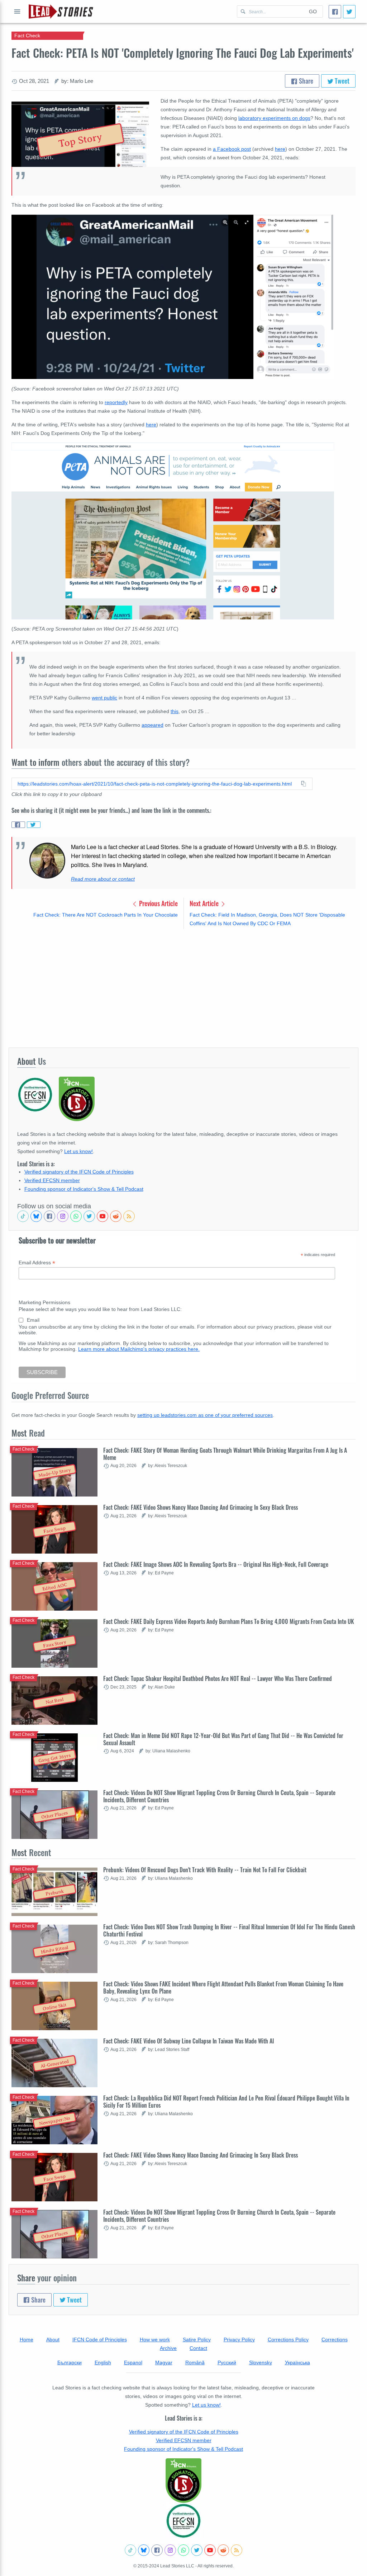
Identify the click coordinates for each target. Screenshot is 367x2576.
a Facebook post (232, 149)
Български (70, 2362)
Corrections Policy (288, 2340)
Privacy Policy (239, 2340)
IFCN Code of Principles (100, 2340)
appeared (152, 725)
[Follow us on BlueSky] (36, 1216)
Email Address (37, 1263)
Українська (297, 2362)
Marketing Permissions (44, 1302)
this (175, 711)
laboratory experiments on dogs (274, 118)
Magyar (164, 2362)
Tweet (341, 81)
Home (27, 2340)
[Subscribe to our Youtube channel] (103, 1216)
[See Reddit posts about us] (116, 1216)
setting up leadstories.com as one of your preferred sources (205, 1415)
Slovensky (261, 2362)
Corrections (335, 2340)
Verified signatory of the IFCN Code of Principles (79, 1172)
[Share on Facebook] (18, 825)
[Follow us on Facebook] (49, 1216)
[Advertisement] (183, 988)
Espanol (133, 2362)
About (53, 2340)
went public (104, 698)
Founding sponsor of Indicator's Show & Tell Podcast (84, 1189)
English (103, 2362)
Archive (168, 2348)
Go (313, 11)
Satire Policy (197, 2340)
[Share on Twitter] (34, 825)
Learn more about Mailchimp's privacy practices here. (139, 1349)
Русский (227, 2362)
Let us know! (78, 1151)
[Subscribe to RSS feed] (129, 1216)
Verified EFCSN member (52, 1180)
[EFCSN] (183, 2521)
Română (195, 2362)
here (280, 149)
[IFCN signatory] (183, 2481)
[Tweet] (349, 12)
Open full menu (17, 11)
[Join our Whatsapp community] (76, 1216)
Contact (198, 2348)
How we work (155, 2340)
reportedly (116, 402)
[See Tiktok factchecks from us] (23, 1216)
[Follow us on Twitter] (89, 1216)
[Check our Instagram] (63, 1216)
